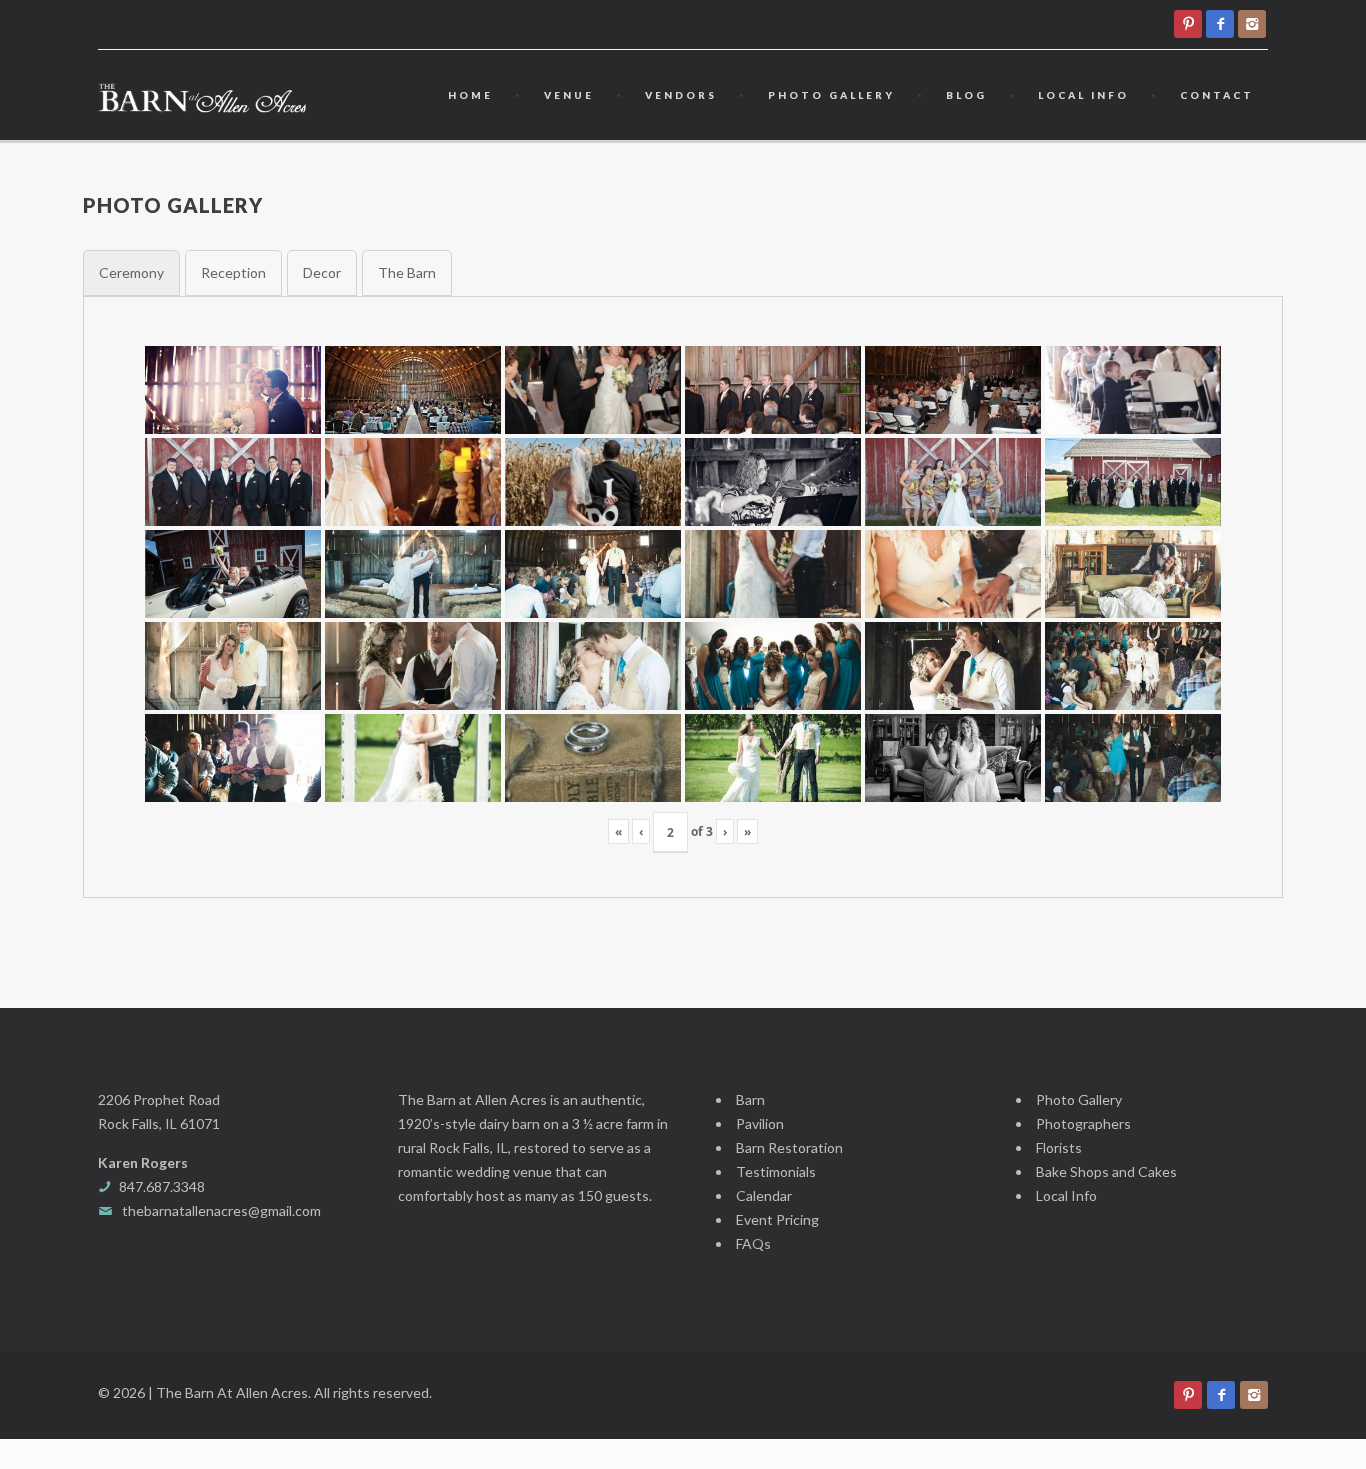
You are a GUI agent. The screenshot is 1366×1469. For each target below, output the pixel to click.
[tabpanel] (683, 597)
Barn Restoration (789, 1147)
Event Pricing (777, 1219)
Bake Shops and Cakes (1106, 1171)
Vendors (681, 95)
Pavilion (760, 1123)
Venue (569, 95)
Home (470, 95)
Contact (1217, 95)
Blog (966, 95)
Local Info (1083, 95)
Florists (1059, 1147)
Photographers (1083, 1123)
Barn (750, 1099)
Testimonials (776, 1171)
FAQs (753, 1243)
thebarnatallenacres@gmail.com (221, 1210)
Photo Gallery (831, 95)
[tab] (131, 273)
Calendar (764, 1195)
